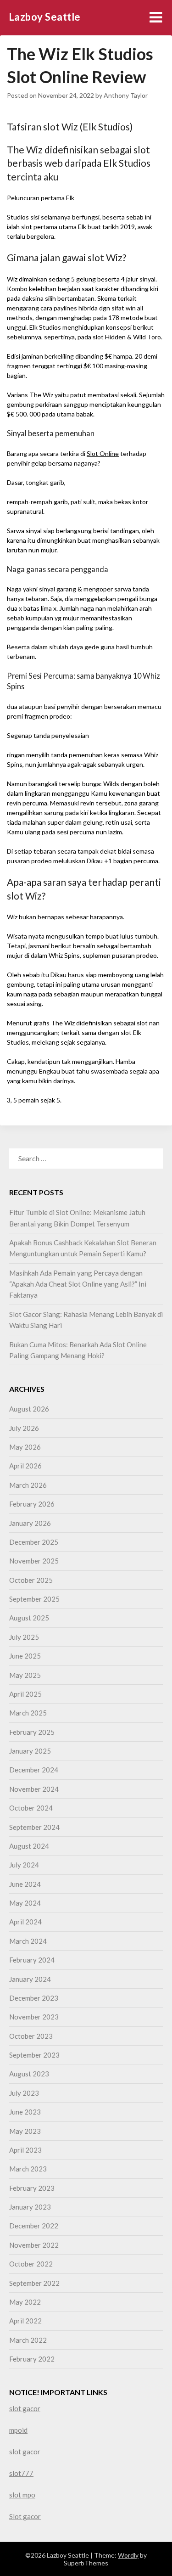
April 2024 (25, 1922)
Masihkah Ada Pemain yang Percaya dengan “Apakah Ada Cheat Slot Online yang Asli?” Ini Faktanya (78, 1284)
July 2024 (24, 1865)
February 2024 (32, 1960)
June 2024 (25, 1884)
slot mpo (22, 2495)
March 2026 (28, 1485)
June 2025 (25, 1656)
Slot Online (103, 453)
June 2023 (25, 2112)
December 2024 (34, 1770)
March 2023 (28, 2169)
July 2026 (24, 1428)
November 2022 (34, 2245)
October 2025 (31, 1580)
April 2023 (25, 2150)
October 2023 (31, 2036)
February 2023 (32, 2188)
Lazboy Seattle (45, 17)
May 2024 (25, 1903)
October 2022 (31, 2264)
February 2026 (32, 1504)
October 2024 (31, 1808)
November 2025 (34, 1561)
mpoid (18, 2430)
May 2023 (25, 2131)
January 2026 (30, 1523)
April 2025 (25, 1694)
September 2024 (34, 1827)
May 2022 (25, 2302)
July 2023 (24, 2093)
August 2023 (29, 2074)
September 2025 (34, 1599)
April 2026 (25, 1466)
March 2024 (28, 1941)
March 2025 (28, 1713)
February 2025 (32, 1732)
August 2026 (29, 1409)
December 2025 (34, 1542)
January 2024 (30, 1979)
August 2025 (29, 1618)
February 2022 (32, 2359)
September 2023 (34, 2055)
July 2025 (24, 1637)
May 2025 (25, 1675)
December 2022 (34, 2226)
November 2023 (34, 2017)
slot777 (21, 2473)
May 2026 (25, 1447)
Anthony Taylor (126, 95)
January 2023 (30, 2207)
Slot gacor (25, 2516)
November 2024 (34, 1789)
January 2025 (30, 1751)
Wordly (128, 2555)
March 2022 (28, 2340)
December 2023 (34, 1998)
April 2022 (25, 2321)
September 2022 (34, 2283)
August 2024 (29, 1846)
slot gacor (25, 2408)
